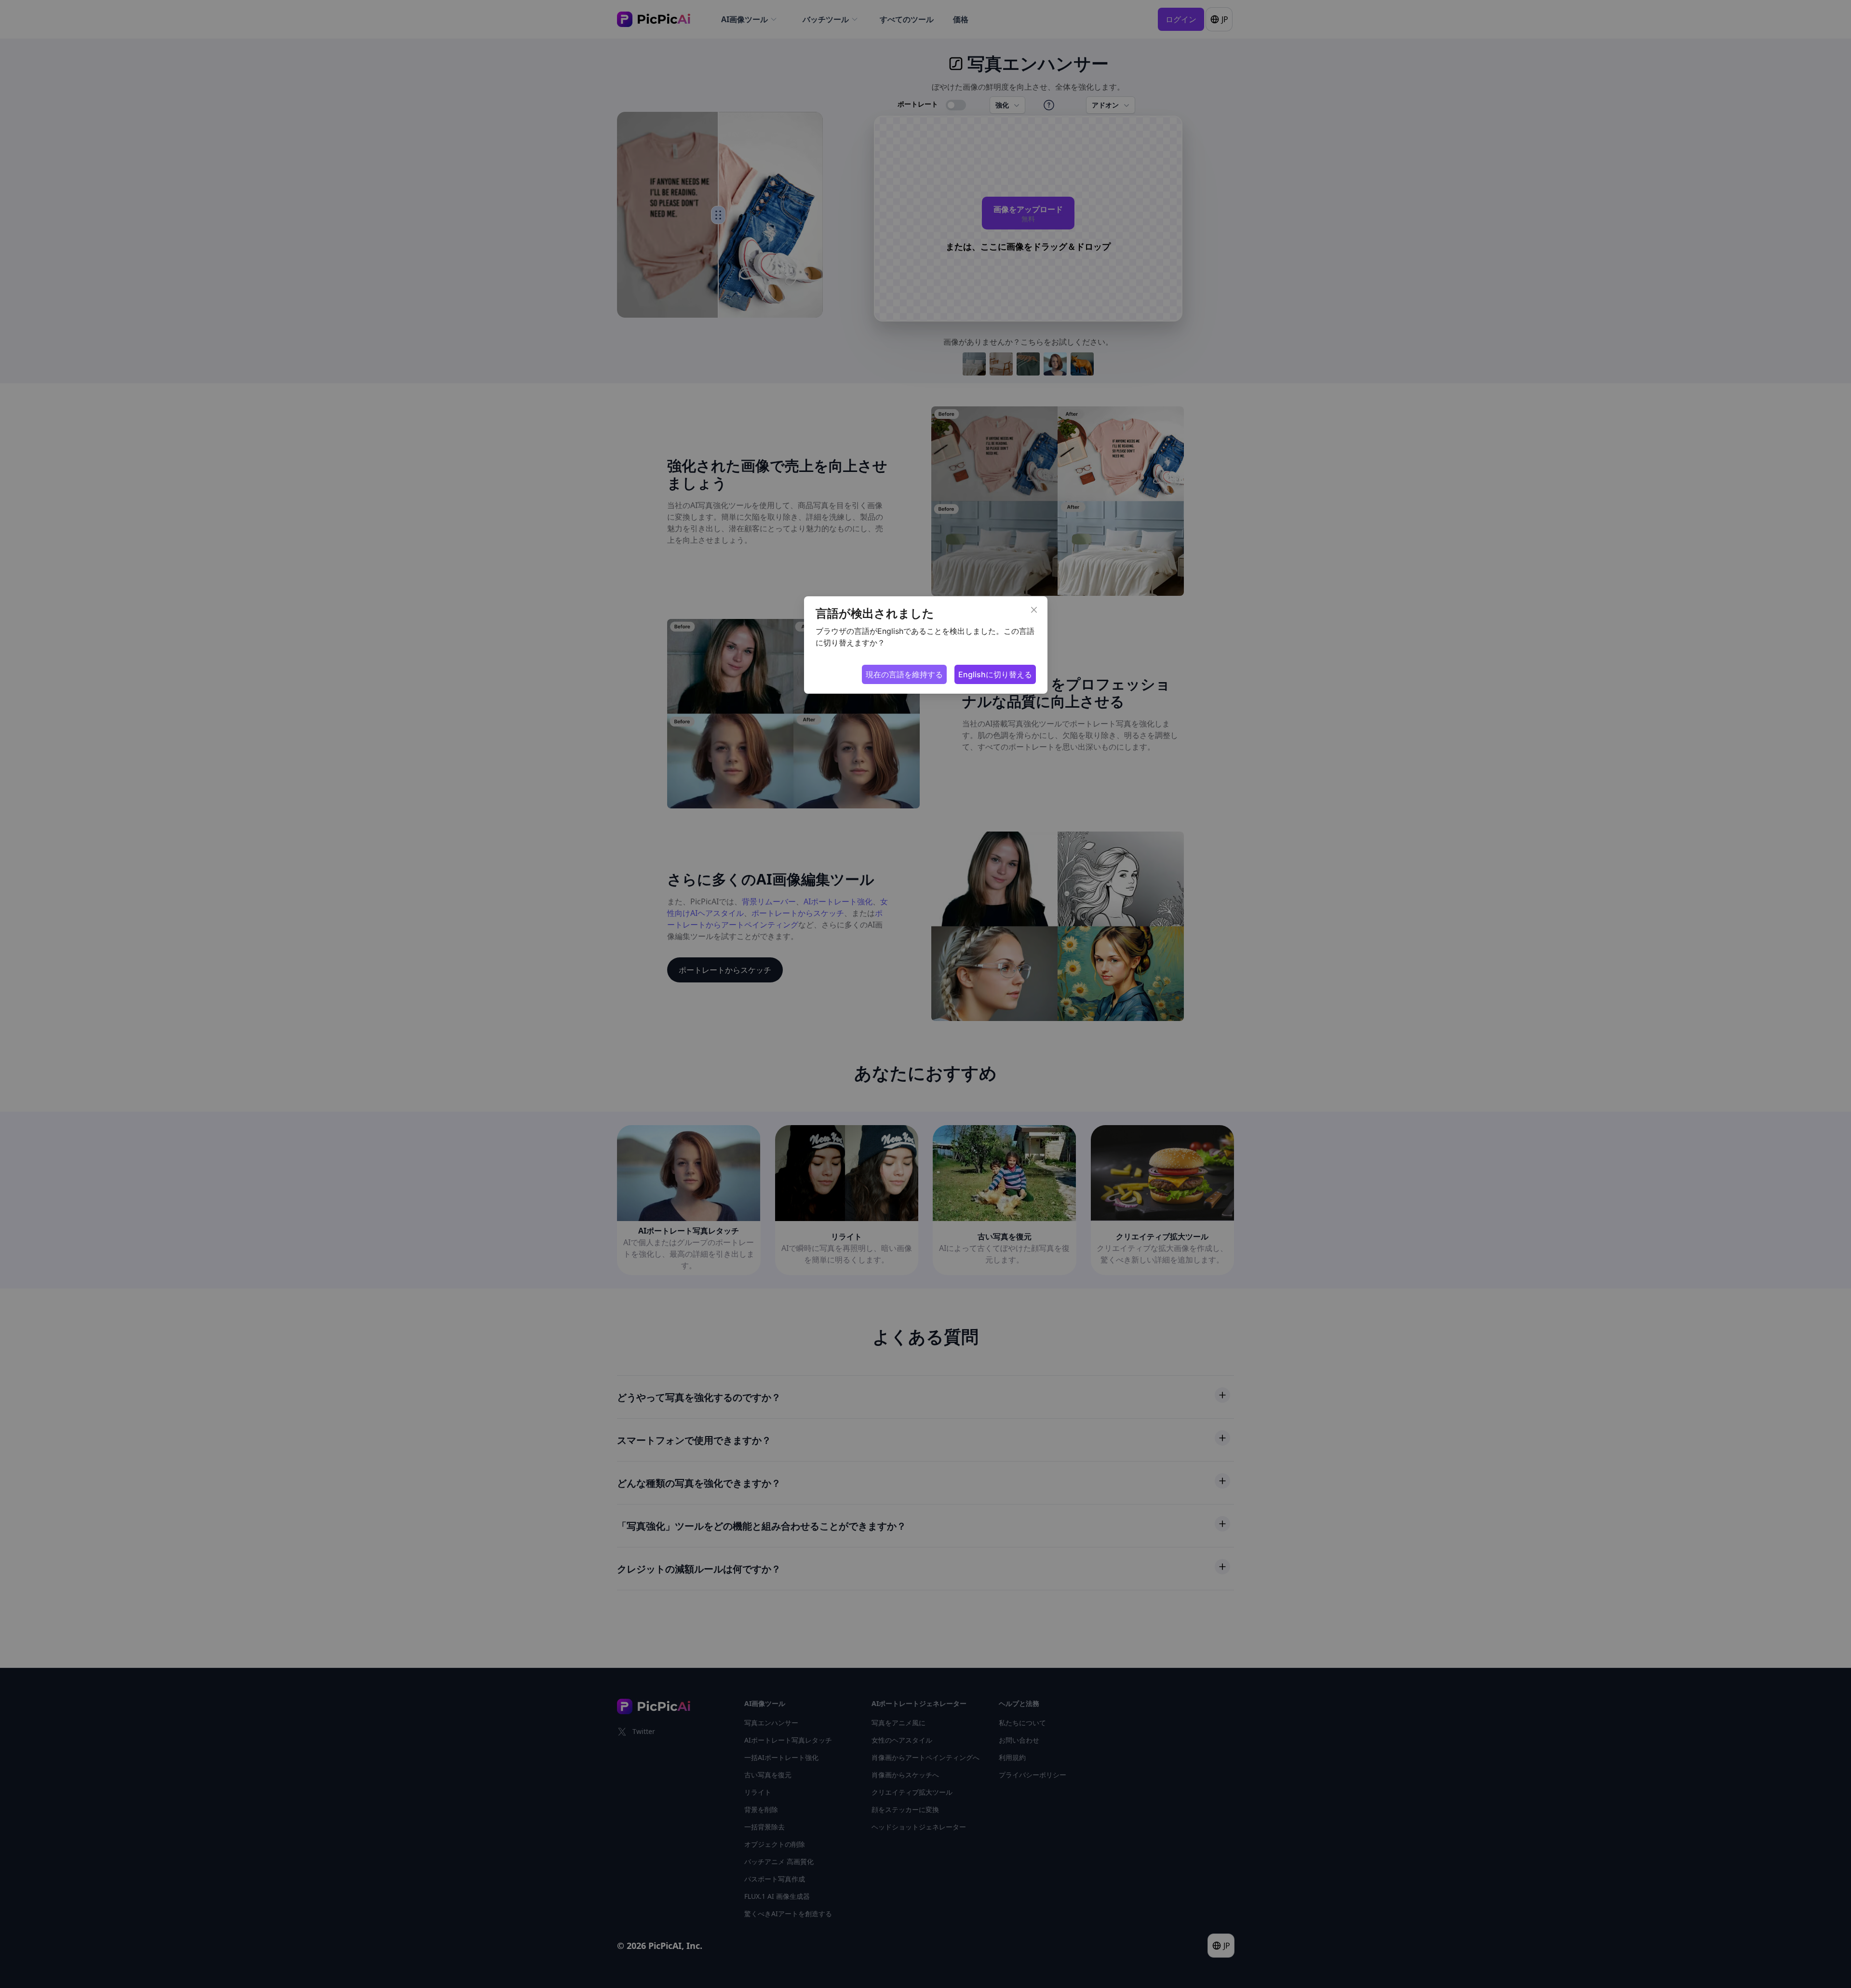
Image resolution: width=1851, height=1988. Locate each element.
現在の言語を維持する (904, 674)
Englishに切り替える (995, 674)
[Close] (1034, 610)
